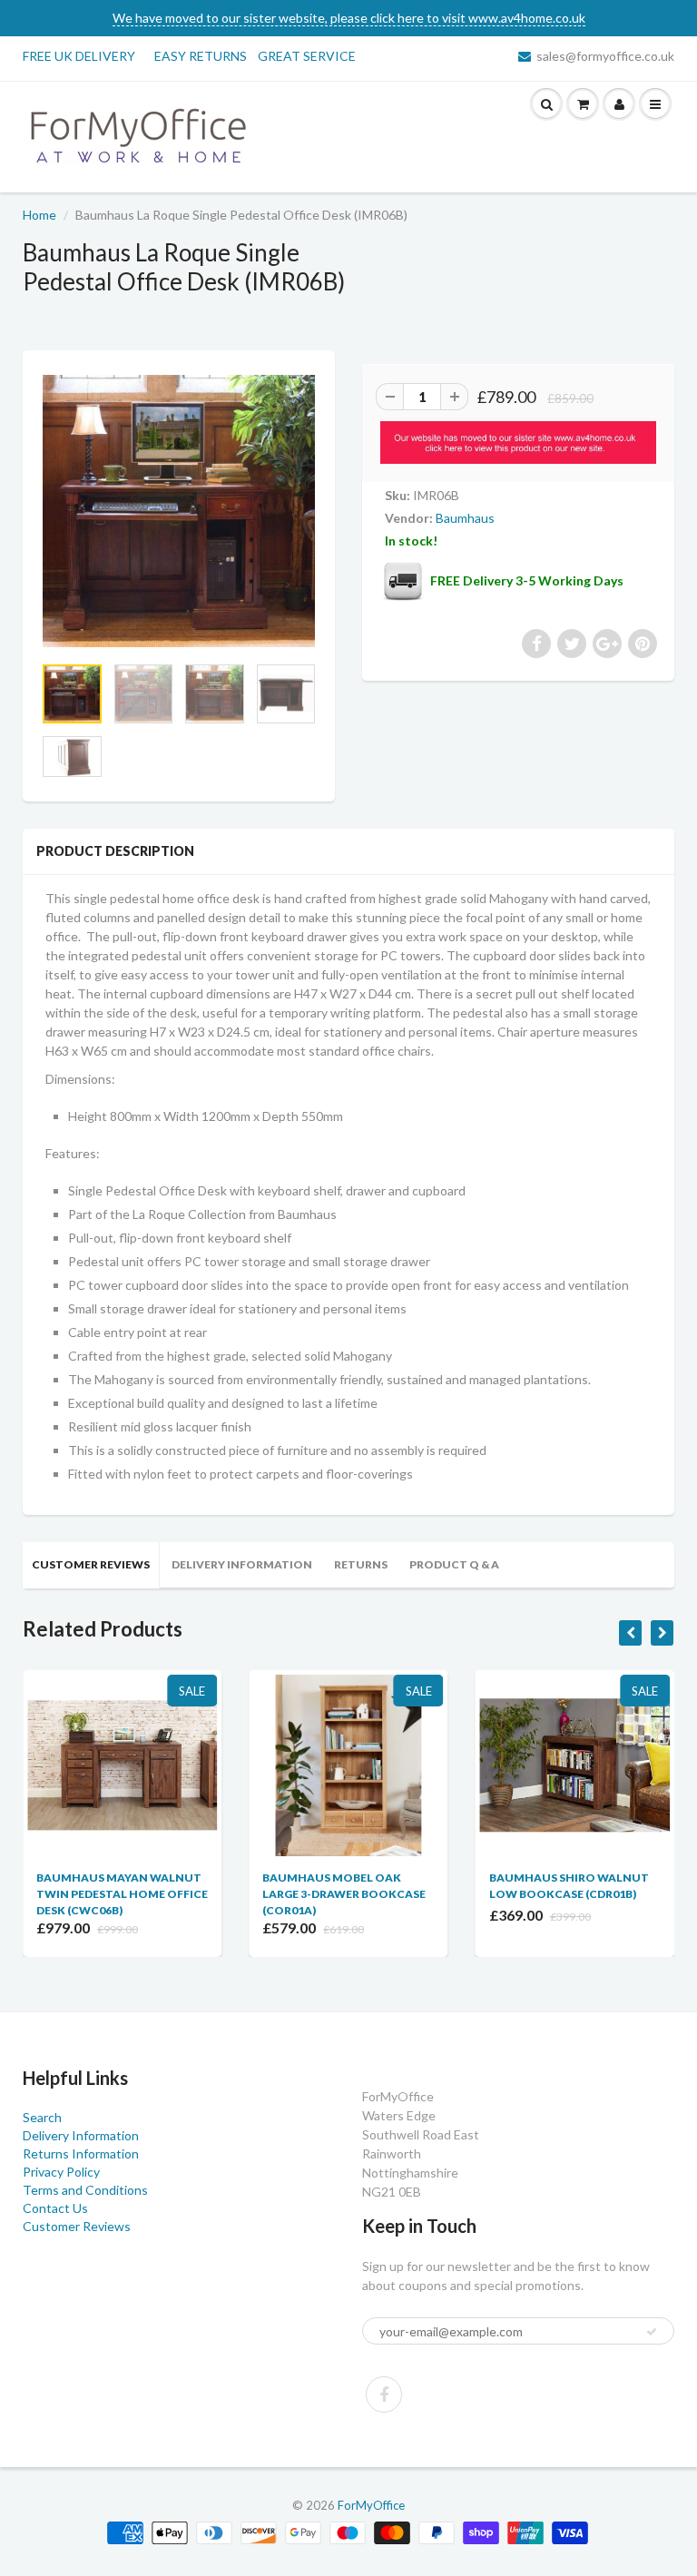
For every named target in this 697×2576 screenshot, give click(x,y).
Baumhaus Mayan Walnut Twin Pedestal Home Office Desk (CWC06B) (122, 1894)
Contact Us (55, 2208)
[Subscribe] (652, 2332)
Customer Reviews (91, 1564)
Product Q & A (454, 1564)
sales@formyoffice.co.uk (605, 56)
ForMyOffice (371, 2505)
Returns (361, 1564)
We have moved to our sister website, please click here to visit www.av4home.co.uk (349, 18)
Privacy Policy (61, 2172)
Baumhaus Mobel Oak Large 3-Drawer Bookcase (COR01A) (344, 1894)
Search (42, 2117)
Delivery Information (242, 1564)
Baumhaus (465, 518)
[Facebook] (384, 2394)
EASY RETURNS (206, 56)
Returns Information (81, 2153)
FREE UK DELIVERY (79, 56)
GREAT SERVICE (307, 56)
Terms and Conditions (85, 2190)
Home (39, 215)
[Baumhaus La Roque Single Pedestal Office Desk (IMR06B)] (179, 511)
